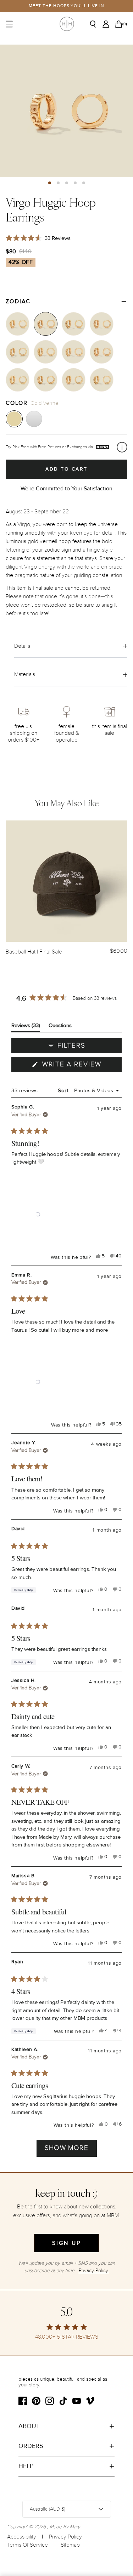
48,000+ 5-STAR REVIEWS (67, 2337)
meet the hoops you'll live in (66, 6)
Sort (64, 1090)
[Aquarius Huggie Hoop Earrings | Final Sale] (74, 352)
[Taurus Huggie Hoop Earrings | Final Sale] (46, 380)
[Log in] (108, 24)
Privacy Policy (65, 2537)
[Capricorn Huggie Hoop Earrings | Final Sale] (46, 352)
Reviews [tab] (26, 1027)
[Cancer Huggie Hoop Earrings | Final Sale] (102, 380)
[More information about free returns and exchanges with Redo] (122, 447)
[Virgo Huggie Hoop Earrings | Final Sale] (46, 324)
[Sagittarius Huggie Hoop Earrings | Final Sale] (18, 352)
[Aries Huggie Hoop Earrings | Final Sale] (18, 380)
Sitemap (70, 2545)
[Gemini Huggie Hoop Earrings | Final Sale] (74, 380)
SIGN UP (66, 2243)
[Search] (95, 24)
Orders (31, 2446)
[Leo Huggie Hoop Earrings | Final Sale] (18, 324)
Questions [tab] (60, 1027)
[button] (50, 183)
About (29, 2426)
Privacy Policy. (94, 2270)
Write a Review (81, 1066)
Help (26, 2466)
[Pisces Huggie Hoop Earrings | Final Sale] (102, 352)
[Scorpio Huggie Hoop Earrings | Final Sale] (102, 324)
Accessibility (22, 2537)
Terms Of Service (27, 2545)
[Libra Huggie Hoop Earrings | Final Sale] (74, 324)
